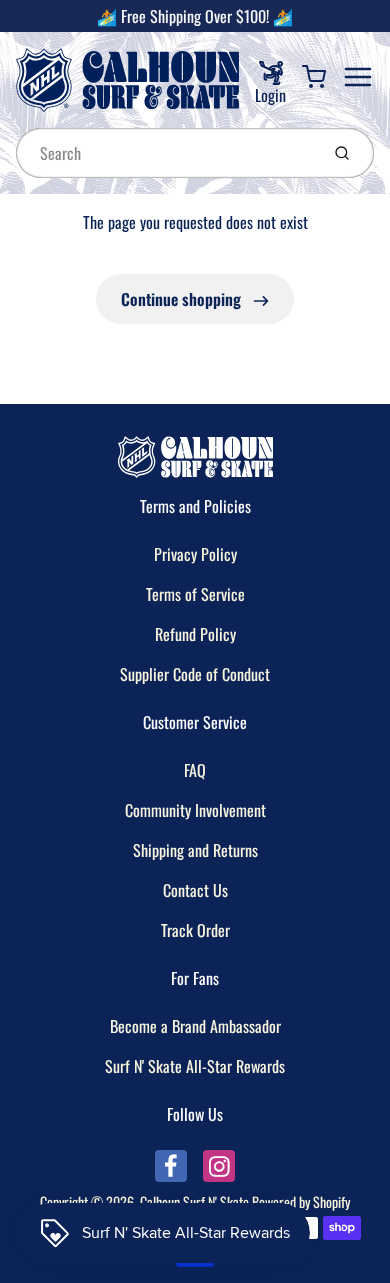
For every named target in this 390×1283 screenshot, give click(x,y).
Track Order (195, 930)
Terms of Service (195, 594)
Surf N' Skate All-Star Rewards (195, 1066)
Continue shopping (183, 299)
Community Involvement (195, 810)
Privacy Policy (195, 554)
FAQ (195, 770)
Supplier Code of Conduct (195, 674)
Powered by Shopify (301, 1201)
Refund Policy (195, 634)
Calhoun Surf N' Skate (194, 1201)
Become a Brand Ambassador (195, 1026)
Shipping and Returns (195, 850)
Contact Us (195, 890)
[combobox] (165, 153)
